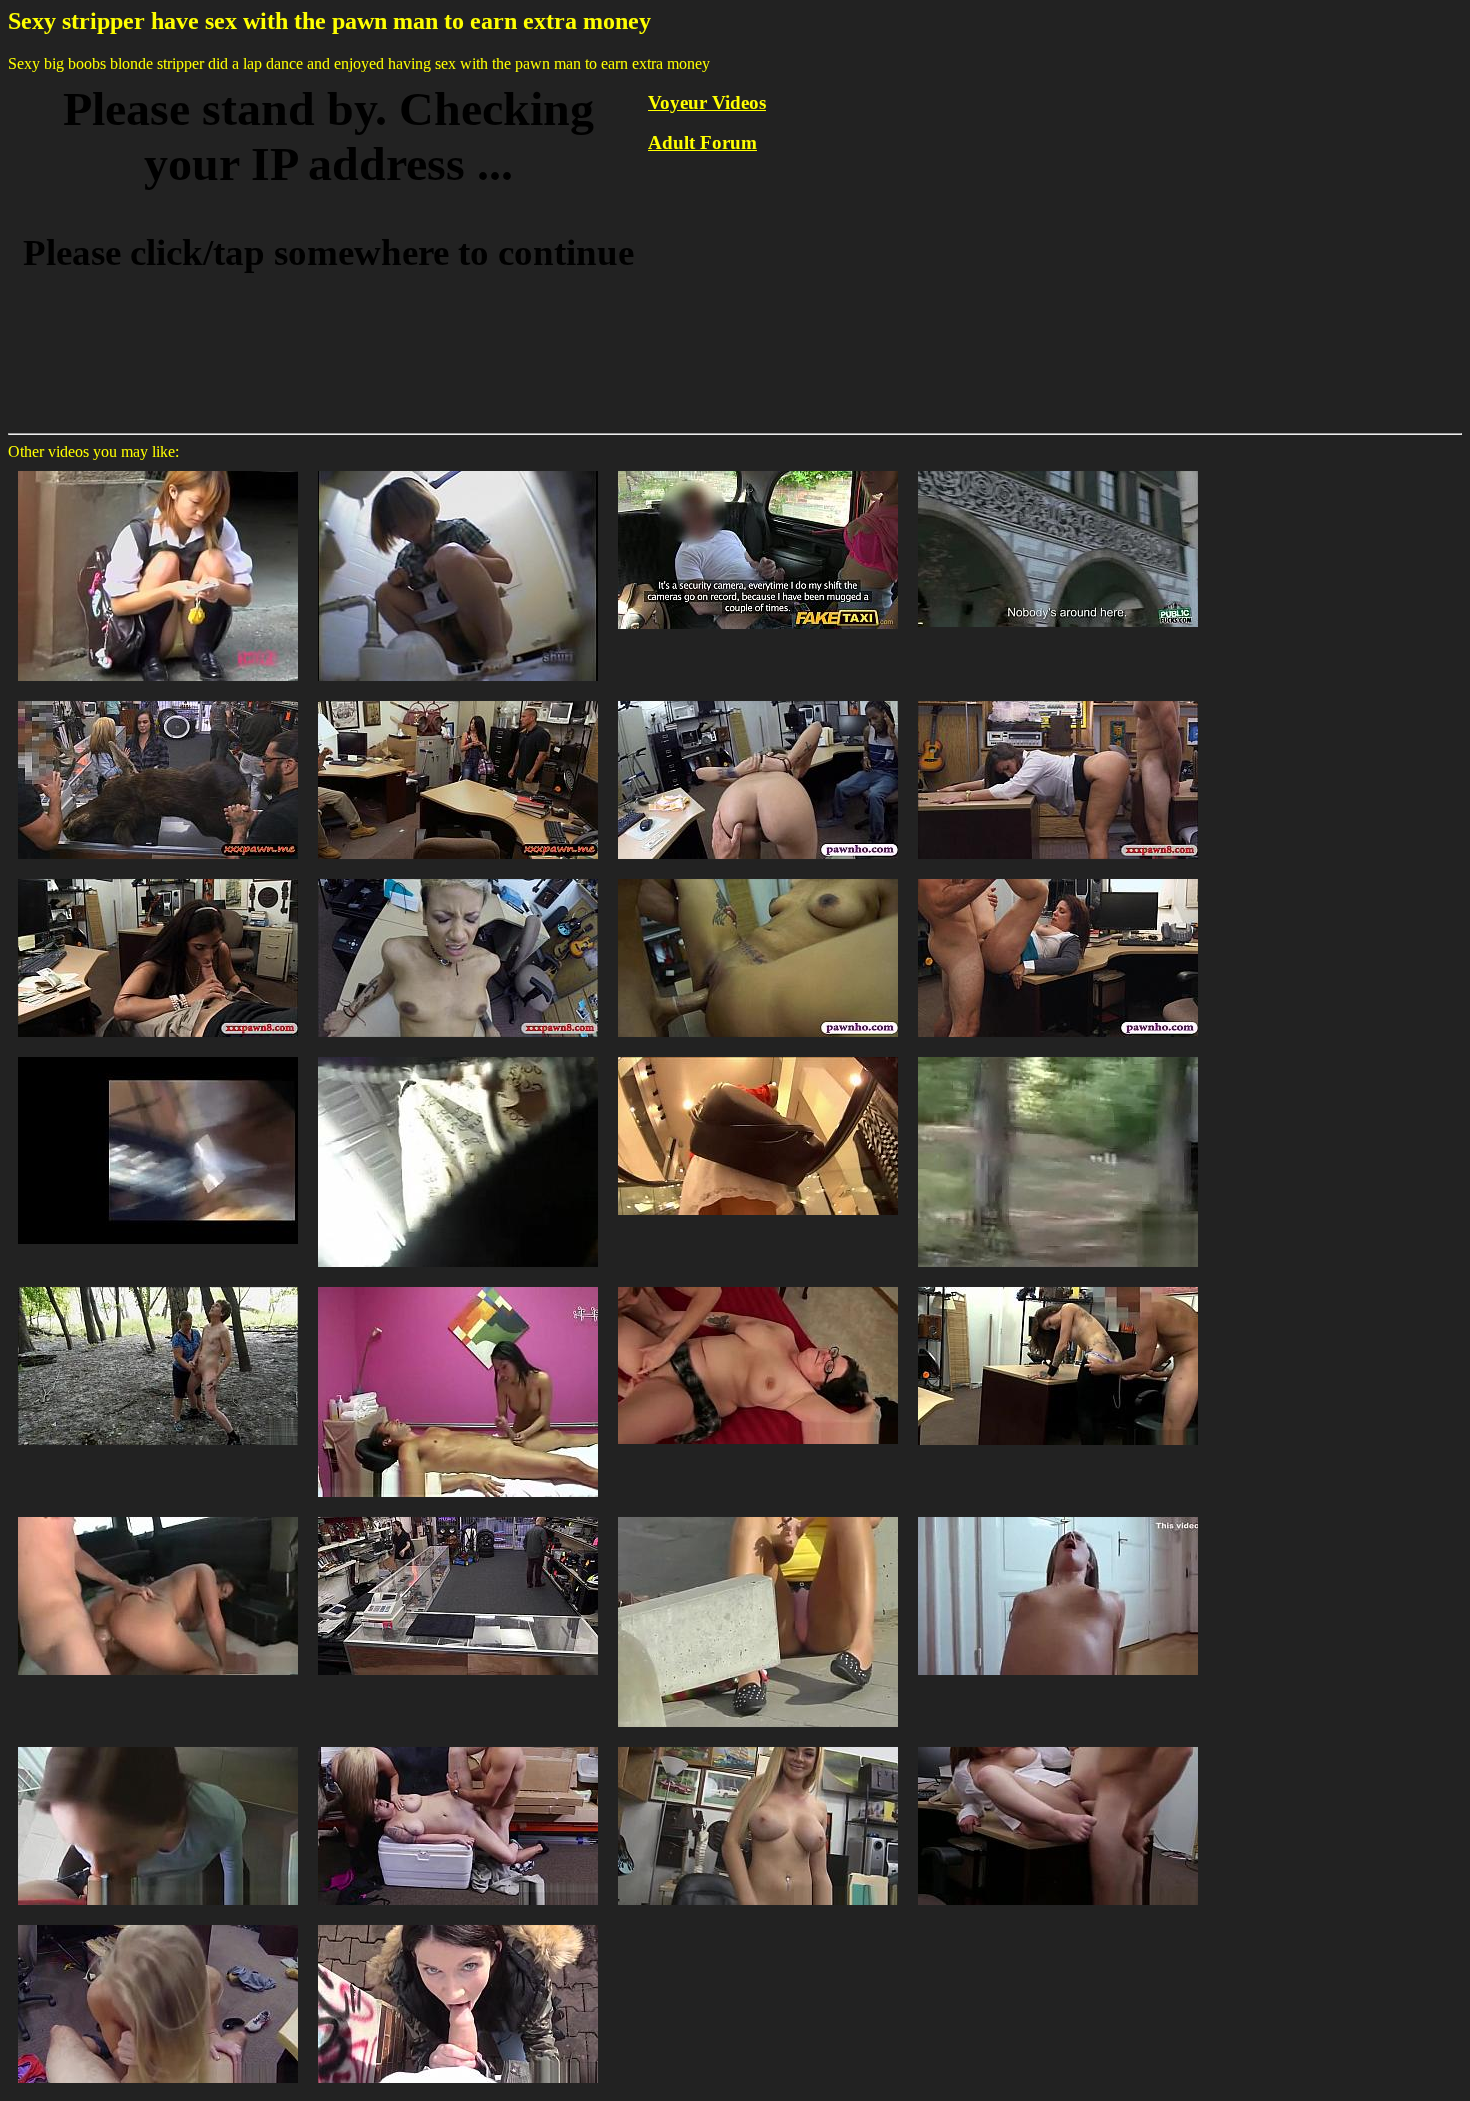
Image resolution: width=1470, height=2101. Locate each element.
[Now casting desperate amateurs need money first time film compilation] (758, 1285)
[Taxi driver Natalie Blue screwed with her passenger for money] (1058, 469)
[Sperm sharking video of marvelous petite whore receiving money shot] (458, 469)
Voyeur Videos (707, 102)
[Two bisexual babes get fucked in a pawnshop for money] (158, 699)
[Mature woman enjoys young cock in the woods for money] (158, 1285)
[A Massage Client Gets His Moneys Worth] (458, 1285)
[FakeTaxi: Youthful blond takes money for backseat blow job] (758, 469)
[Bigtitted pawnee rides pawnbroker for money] (758, 1745)
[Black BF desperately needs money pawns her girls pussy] (458, 877)
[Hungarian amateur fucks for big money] (1058, 1515)
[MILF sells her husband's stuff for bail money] (458, 1515)
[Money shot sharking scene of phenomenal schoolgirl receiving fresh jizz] (158, 469)
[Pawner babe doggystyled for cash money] (158, 1923)
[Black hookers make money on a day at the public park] (1058, 1055)
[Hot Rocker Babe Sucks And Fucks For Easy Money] (1058, 1285)
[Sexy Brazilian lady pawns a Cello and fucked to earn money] (158, 877)
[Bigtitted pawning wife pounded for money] (1058, 1745)
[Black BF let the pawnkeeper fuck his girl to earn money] (758, 877)
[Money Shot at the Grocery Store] (158, 1055)
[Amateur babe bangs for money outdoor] (458, 1923)
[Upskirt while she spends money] (758, 1055)
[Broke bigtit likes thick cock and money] (158, 1745)
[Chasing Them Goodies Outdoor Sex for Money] (158, 1515)
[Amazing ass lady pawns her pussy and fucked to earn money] (1058, 699)
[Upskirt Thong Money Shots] (458, 1055)
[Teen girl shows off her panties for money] (758, 1515)
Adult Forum (702, 142)
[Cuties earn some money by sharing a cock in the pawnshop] (458, 1745)
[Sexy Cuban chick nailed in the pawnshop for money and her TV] (458, 699)
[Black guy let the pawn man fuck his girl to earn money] (758, 699)
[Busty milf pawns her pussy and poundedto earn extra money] (1058, 877)
